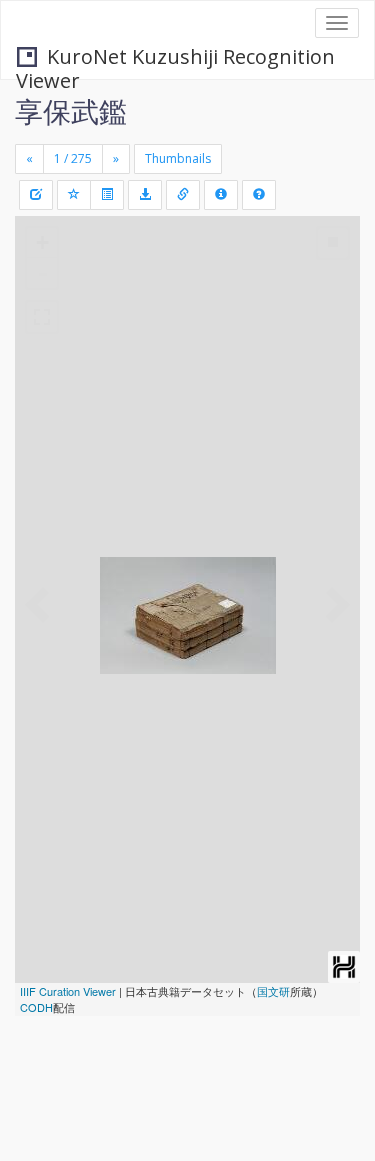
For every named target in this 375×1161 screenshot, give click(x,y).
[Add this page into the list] (74, 195)
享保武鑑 (71, 111)
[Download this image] (145, 195)
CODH (36, 1007)
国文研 (273, 991)
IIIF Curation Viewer (68, 991)
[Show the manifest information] (221, 195)
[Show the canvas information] (183, 195)
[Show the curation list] (107, 195)
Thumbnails (178, 158)
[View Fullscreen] (42, 317)
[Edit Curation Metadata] (36, 195)
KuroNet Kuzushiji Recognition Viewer (175, 58)
